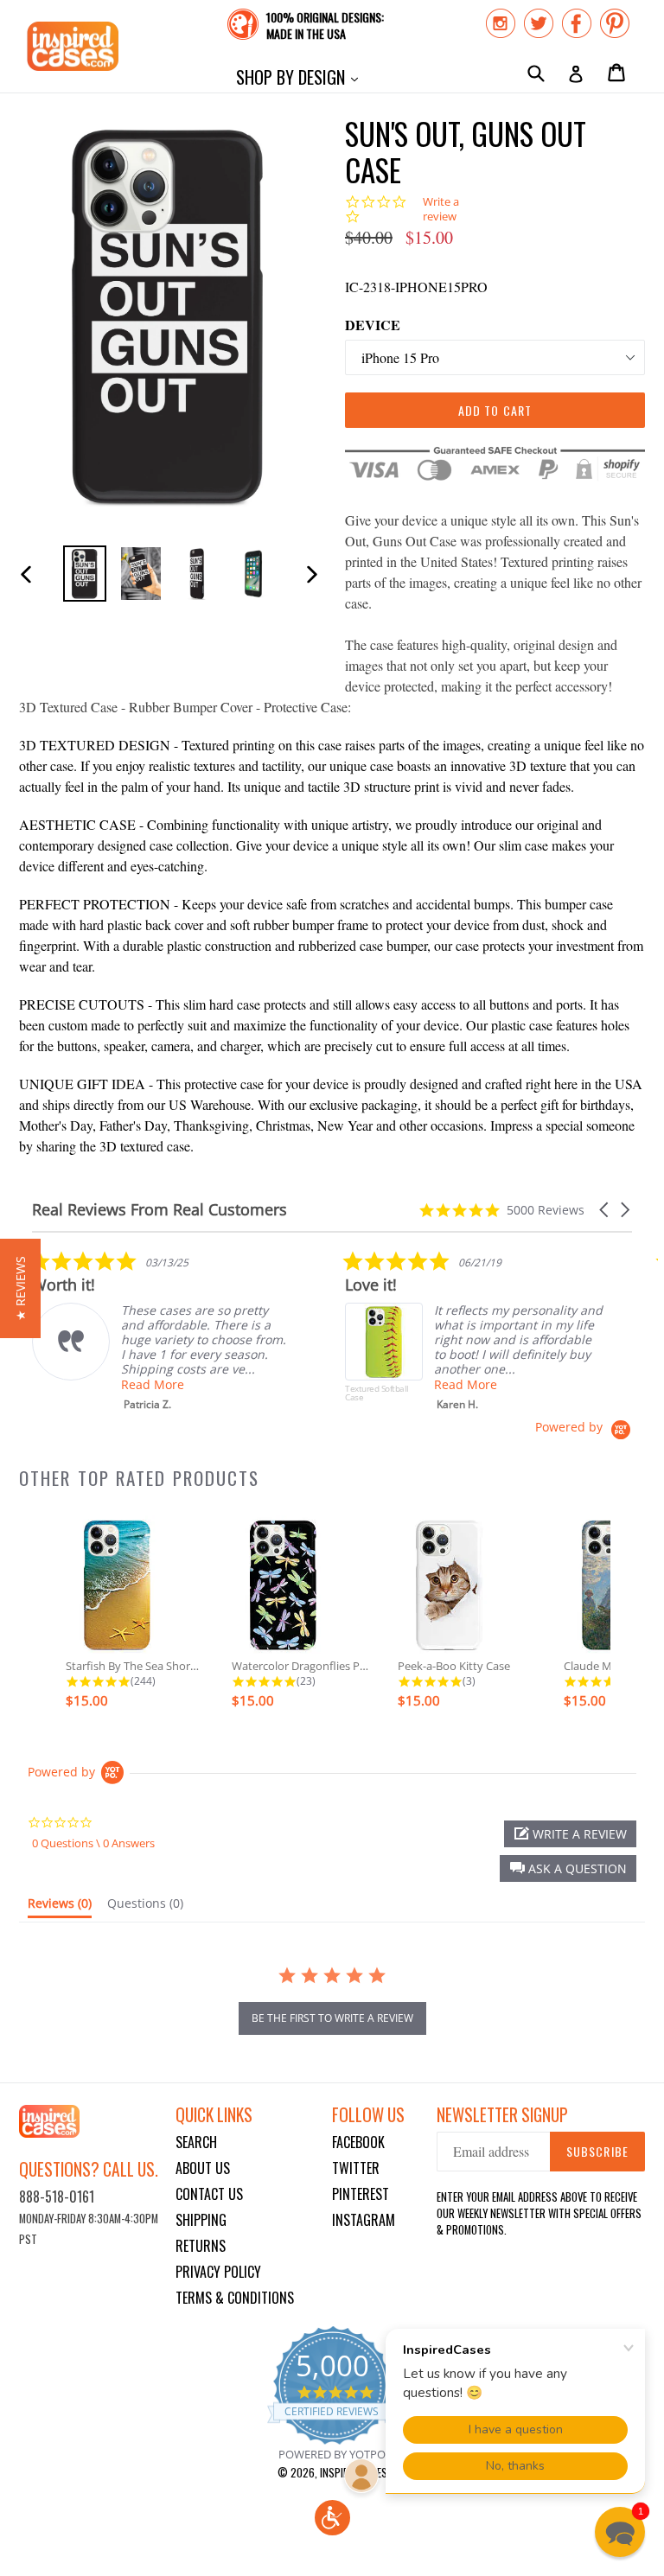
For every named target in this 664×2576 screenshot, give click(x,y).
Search (196, 2142)
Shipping (201, 2220)
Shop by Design (301, 77)
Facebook (358, 2142)
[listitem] (162, 1331)
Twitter (356, 2168)
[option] (84, 574)
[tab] (60, 1907)
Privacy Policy (218, 2272)
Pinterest (361, 2194)
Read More (153, 1384)
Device (373, 325)
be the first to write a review (332, 2018)
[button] (605, 1210)
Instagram (364, 2220)
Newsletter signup (502, 2115)
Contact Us (209, 2194)
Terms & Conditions (235, 2298)
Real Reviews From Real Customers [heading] (160, 1210)
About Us (203, 2168)
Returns (201, 2246)
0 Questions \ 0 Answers (93, 1843)
